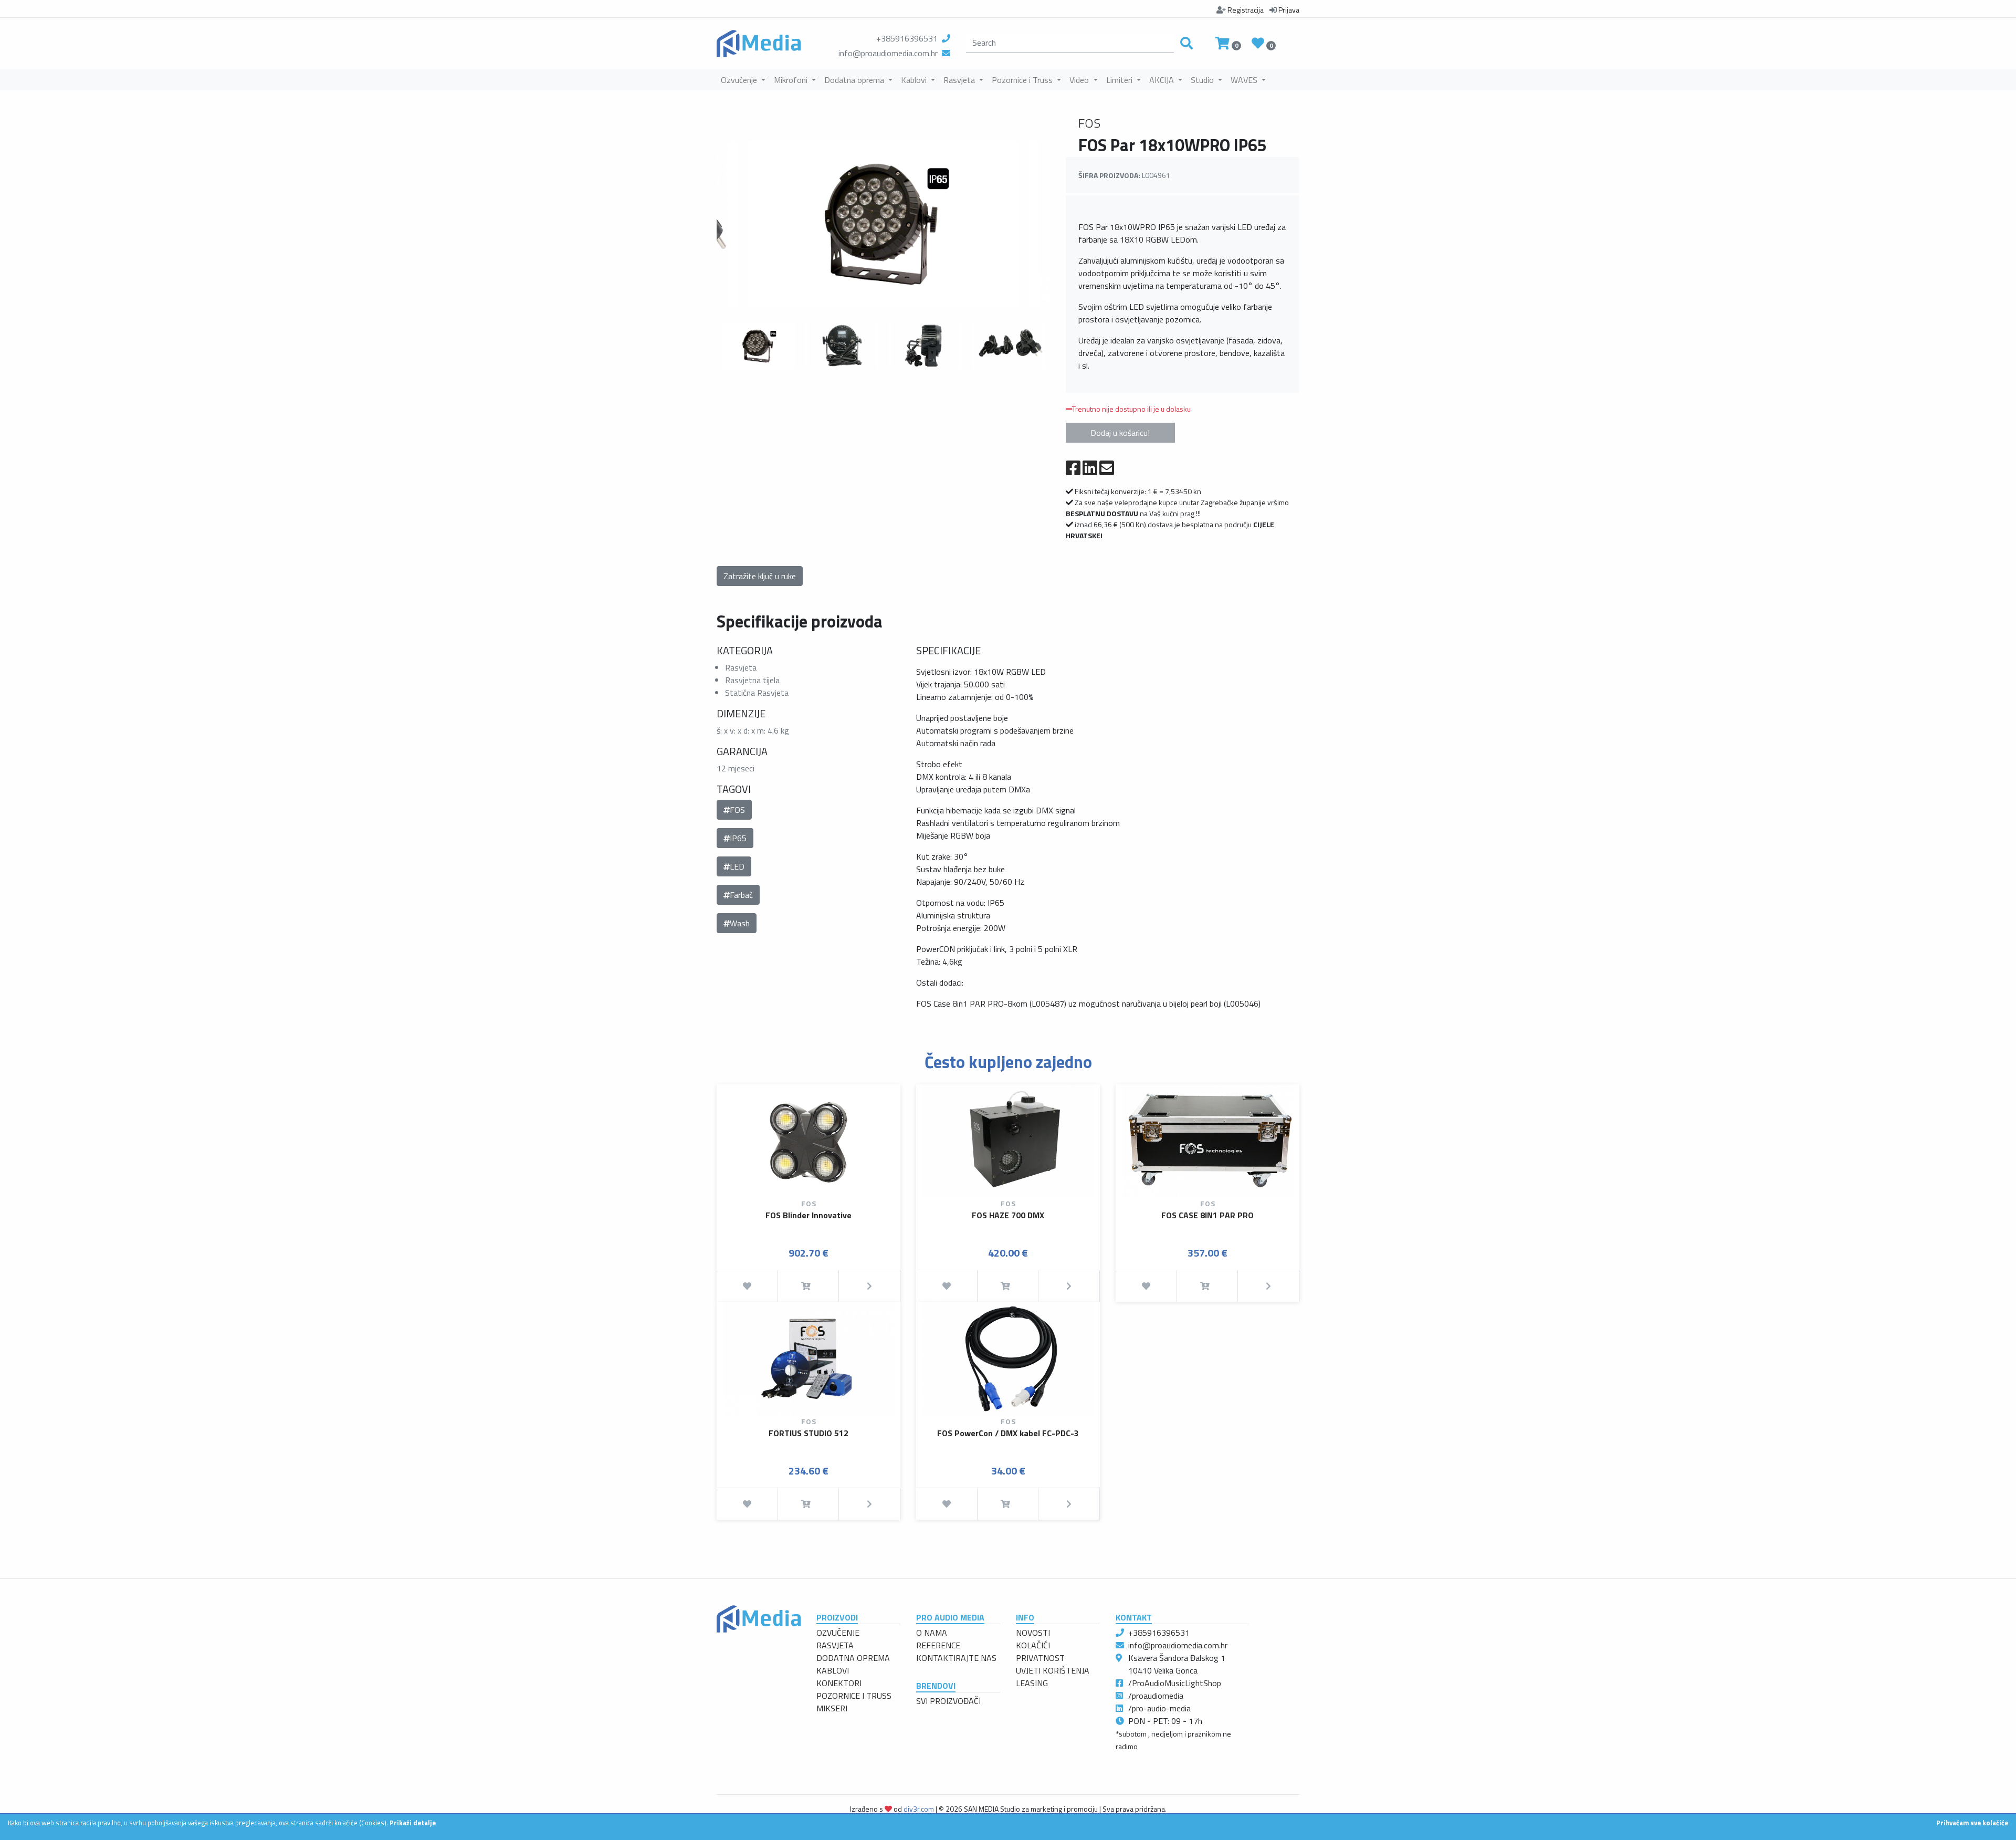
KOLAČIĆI (1033, 1645)
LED (737, 866)
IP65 (738, 838)
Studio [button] (1203, 80)
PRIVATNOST (1040, 1658)
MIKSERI (832, 1708)
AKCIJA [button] (1163, 80)
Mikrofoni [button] (792, 80)
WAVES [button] (1245, 80)
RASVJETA (835, 1645)
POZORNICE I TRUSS (854, 1696)
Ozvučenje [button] (740, 80)
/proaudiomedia (1156, 1696)
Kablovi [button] (915, 80)
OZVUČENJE (838, 1633)
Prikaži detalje (413, 1823)
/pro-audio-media (1159, 1708)
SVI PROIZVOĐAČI (948, 1701)
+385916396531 (907, 38)
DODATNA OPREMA (853, 1658)
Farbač (741, 895)
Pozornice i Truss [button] (1023, 80)
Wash (740, 923)
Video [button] (1080, 80)
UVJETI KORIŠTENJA (1053, 1670)
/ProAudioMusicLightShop (1175, 1683)
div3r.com (919, 1809)
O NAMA (932, 1633)
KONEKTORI (839, 1683)
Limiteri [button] (1120, 80)
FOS (737, 810)
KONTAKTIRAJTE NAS (956, 1658)
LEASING (1032, 1683)
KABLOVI (833, 1670)
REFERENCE (938, 1645)
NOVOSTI (1033, 1633)
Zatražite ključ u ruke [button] (760, 576)
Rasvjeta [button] (960, 80)
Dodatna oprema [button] (855, 80)
